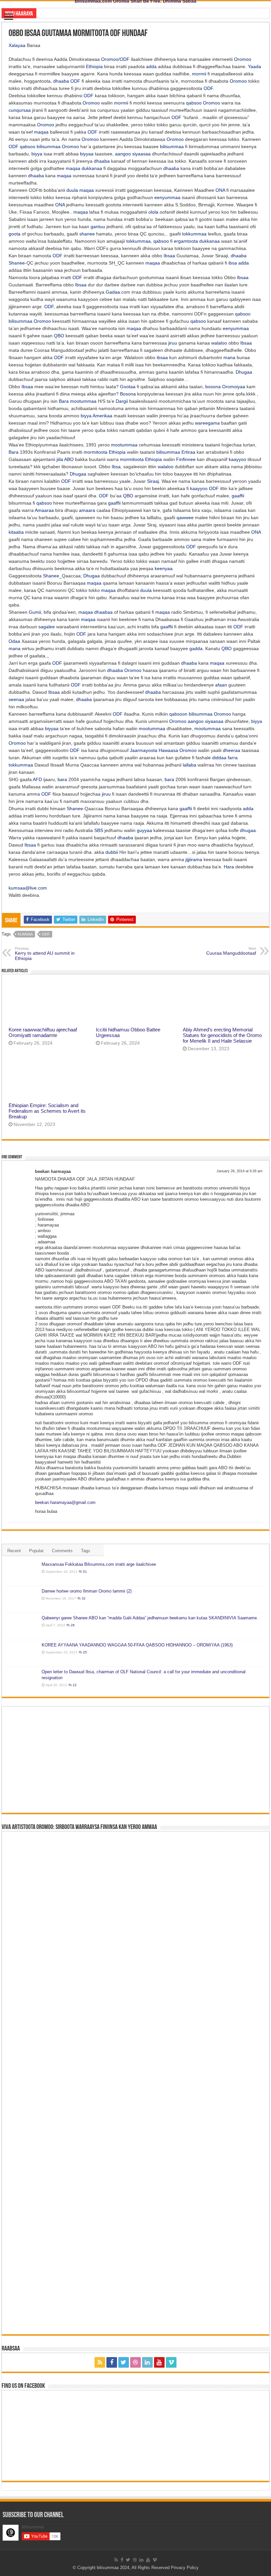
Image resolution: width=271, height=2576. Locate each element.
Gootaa (128, 387)
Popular (36, 1551)
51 (85, 1572)
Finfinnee (186, 459)
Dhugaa (244, 372)
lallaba (190, 765)
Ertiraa (188, 452)
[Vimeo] (171, 2362)
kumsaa (25, 934)
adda (151, 66)
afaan (221, 685)
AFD (37, 779)
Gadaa (113, 292)
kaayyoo (237, 459)
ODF (125, 59)
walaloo (219, 343)
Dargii (122, 401)
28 (73, 1625)
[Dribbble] (135, 2362)
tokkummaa (194, 234)
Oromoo (110, 59)
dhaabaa (103, 612)
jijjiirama (194, 859)
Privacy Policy (185, 2568)
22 (75, 1685)
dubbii (112, 852)
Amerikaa (102, 416)
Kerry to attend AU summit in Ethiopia (45, 954)
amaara (87, 510)
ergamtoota (186, 241)
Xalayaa (17, 45)
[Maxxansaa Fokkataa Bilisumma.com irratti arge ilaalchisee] (22, 1573)
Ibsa (116, 467)
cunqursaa (20, 110)
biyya (37, 154)
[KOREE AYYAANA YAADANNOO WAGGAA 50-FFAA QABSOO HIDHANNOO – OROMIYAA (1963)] (22, 1653)
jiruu (173, 343)
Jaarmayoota (144, 750)
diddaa (219, 758)
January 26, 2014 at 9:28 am (239, 1171)
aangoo (123, 154)
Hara (229, 867)
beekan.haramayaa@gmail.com (65, 1502)
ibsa (233, 263)
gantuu (98, 227)
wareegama (207, 423)
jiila (60, 459)
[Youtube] (159, 2362)
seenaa (16, 699)
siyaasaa (141, 154)
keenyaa (164, 568)
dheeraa (232, 750)
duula (72, 190)
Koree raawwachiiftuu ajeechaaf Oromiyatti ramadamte (43, 1032)
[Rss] (100, 2362)
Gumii (35, 612)
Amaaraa (44, 510)
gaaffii (238, 496)
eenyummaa (167, 197)
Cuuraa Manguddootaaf (231, 951)
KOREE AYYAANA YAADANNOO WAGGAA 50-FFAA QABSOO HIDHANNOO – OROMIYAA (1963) (137, 1645)
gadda (196, 648)
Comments (62, 1551)
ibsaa (162, 357)
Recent (14, 1551)
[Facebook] (112, 2362)
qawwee (185, 518)
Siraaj (153, 481)
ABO (69, 459)
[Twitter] (124, 2362)
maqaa (41, 132)
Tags (86, 1551)
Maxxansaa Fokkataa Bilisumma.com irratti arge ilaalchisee (99, 1564)
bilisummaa (49, 146)
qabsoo (194, 103)
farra (233, 758)
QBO (59, 336)
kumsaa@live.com (28, 888)
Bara (64, 401)
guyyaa (144, 830)
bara (62, 779)
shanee (87, 234)
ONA (220, 190)
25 (85, 1652)
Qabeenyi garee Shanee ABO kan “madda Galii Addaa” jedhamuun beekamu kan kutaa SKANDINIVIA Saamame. (150, 1618)
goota (15, 234)
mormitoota (96, 452)
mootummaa (83, 401)
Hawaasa (168, 750)
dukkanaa (92, 168)
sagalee (47, 627)
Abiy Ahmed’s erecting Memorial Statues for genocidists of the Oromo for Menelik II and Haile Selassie (222, 1035)
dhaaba (61, 81)
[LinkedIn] (147, 2362)
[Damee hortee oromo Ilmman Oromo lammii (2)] (22, 1600)
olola (153, 212)
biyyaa (87, 154)
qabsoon (178, 714)
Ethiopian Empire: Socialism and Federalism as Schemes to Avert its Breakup (47, 1111)
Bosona (128, 394)
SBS (99, 830)
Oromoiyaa (234, 387)
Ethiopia (94, 66)
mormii (199, 74)
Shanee (17, 263)
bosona (213, 387)
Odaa (14, 641)
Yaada (254, 66)
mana (229, 357)
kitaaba (16, 532)
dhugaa (248, 830)
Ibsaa (169, 256)
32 (84, 1598)
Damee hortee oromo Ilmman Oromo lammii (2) (87, 1591)
